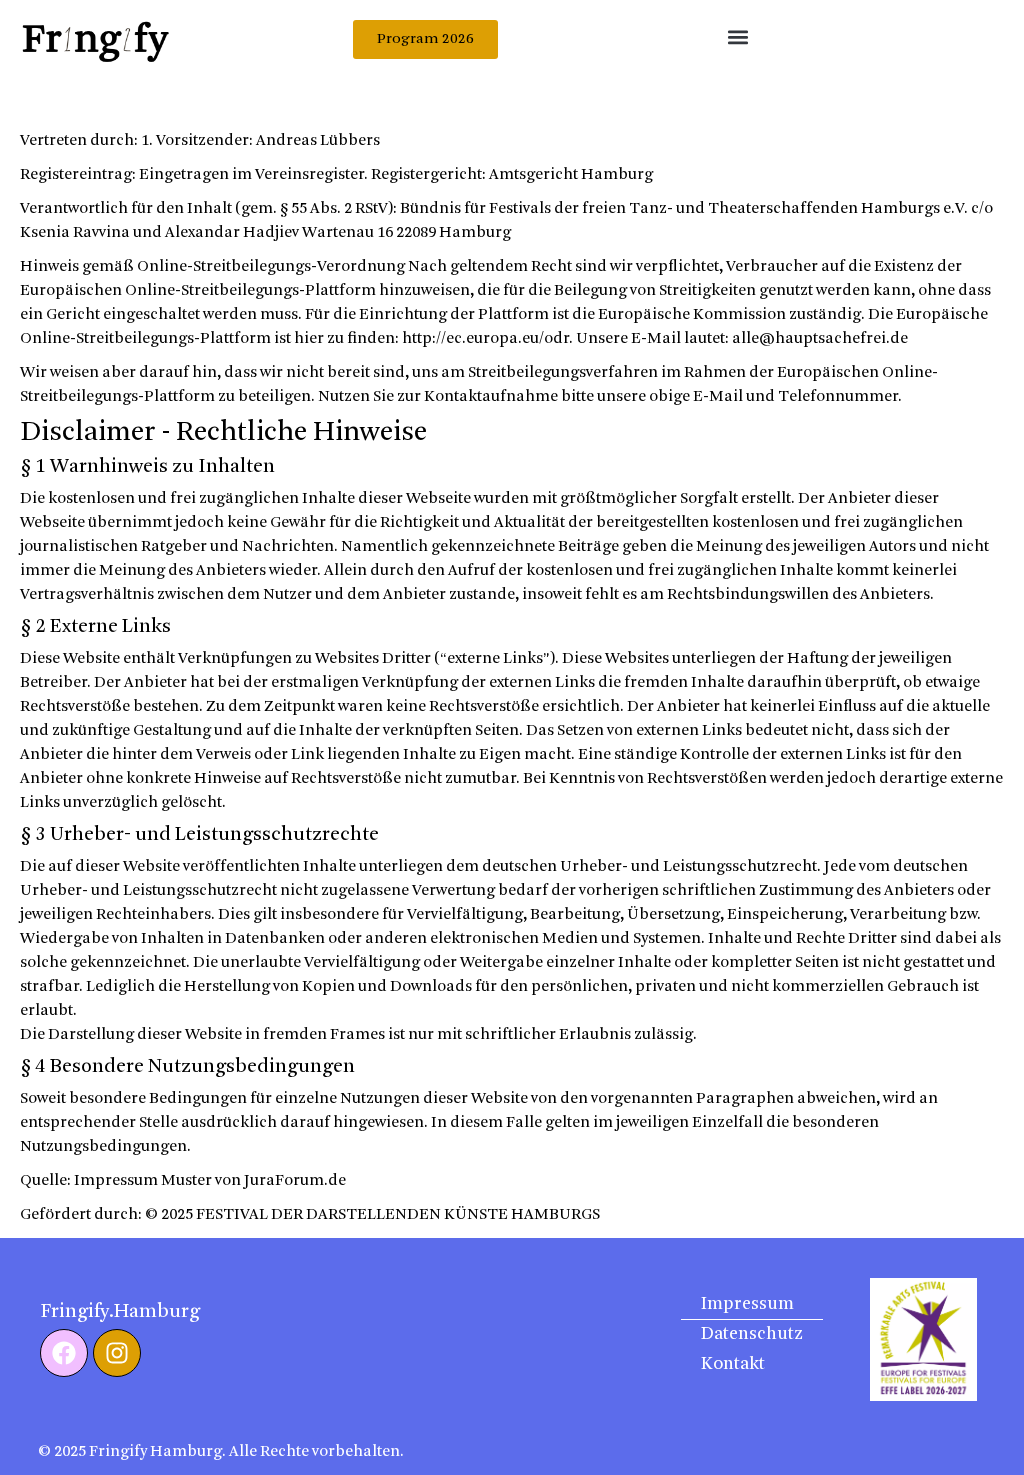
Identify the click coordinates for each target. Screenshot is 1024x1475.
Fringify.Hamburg (120, 1312)
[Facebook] (64, 1353)
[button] (737, 36)
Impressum (747, 1304)
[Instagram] (117, 1353)
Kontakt (733, 1364)
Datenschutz (752, 1334)
